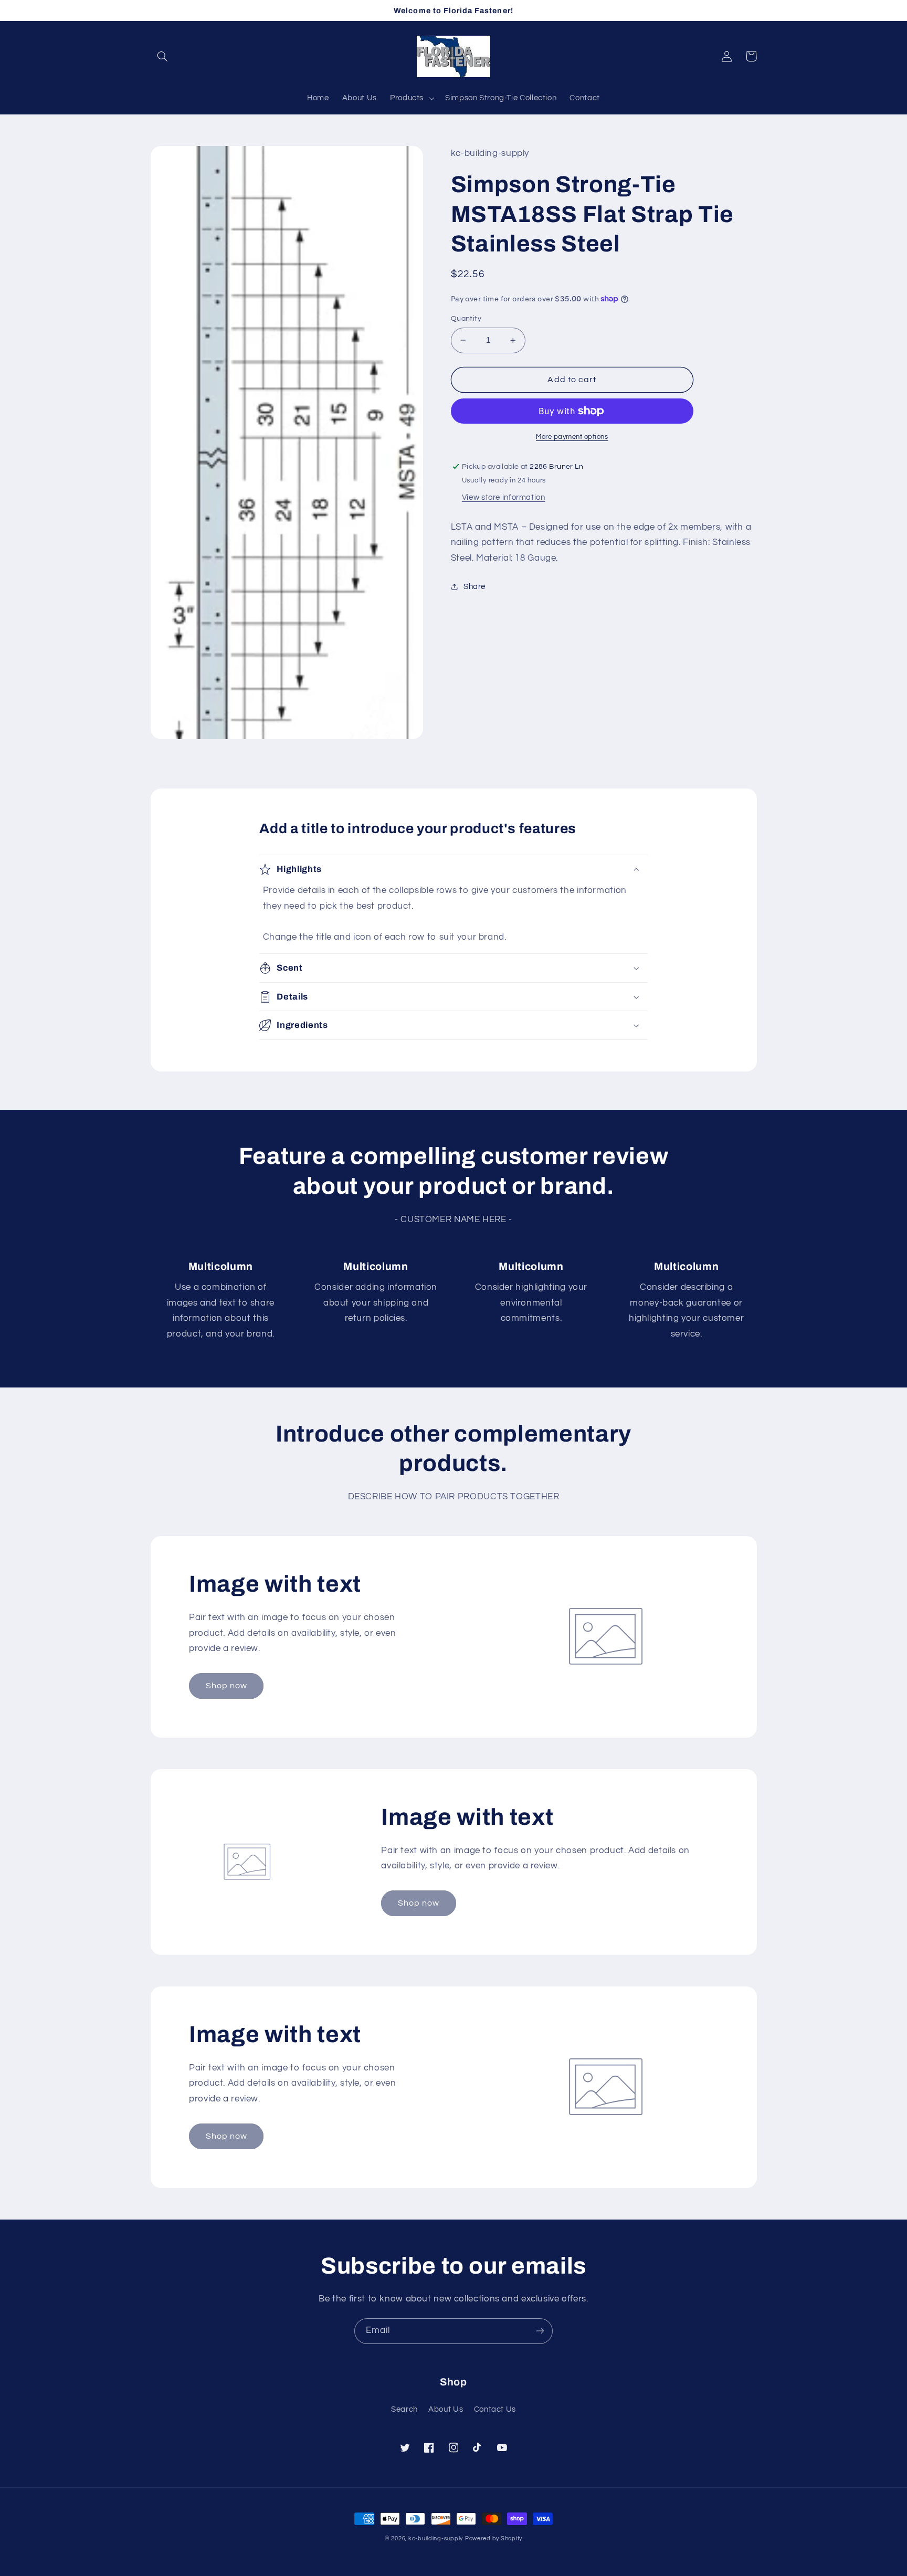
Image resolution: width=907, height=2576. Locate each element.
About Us (446, 2409)
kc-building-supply (436, 2538)
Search (404, 2409)
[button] (163, 56)
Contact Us (495, 2409)
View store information (504, 497)
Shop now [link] (226, 1686)
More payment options (572, 437)
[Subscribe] (540, 2331)
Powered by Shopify (494, 2538)
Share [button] (474, 587)
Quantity (466, 319)
